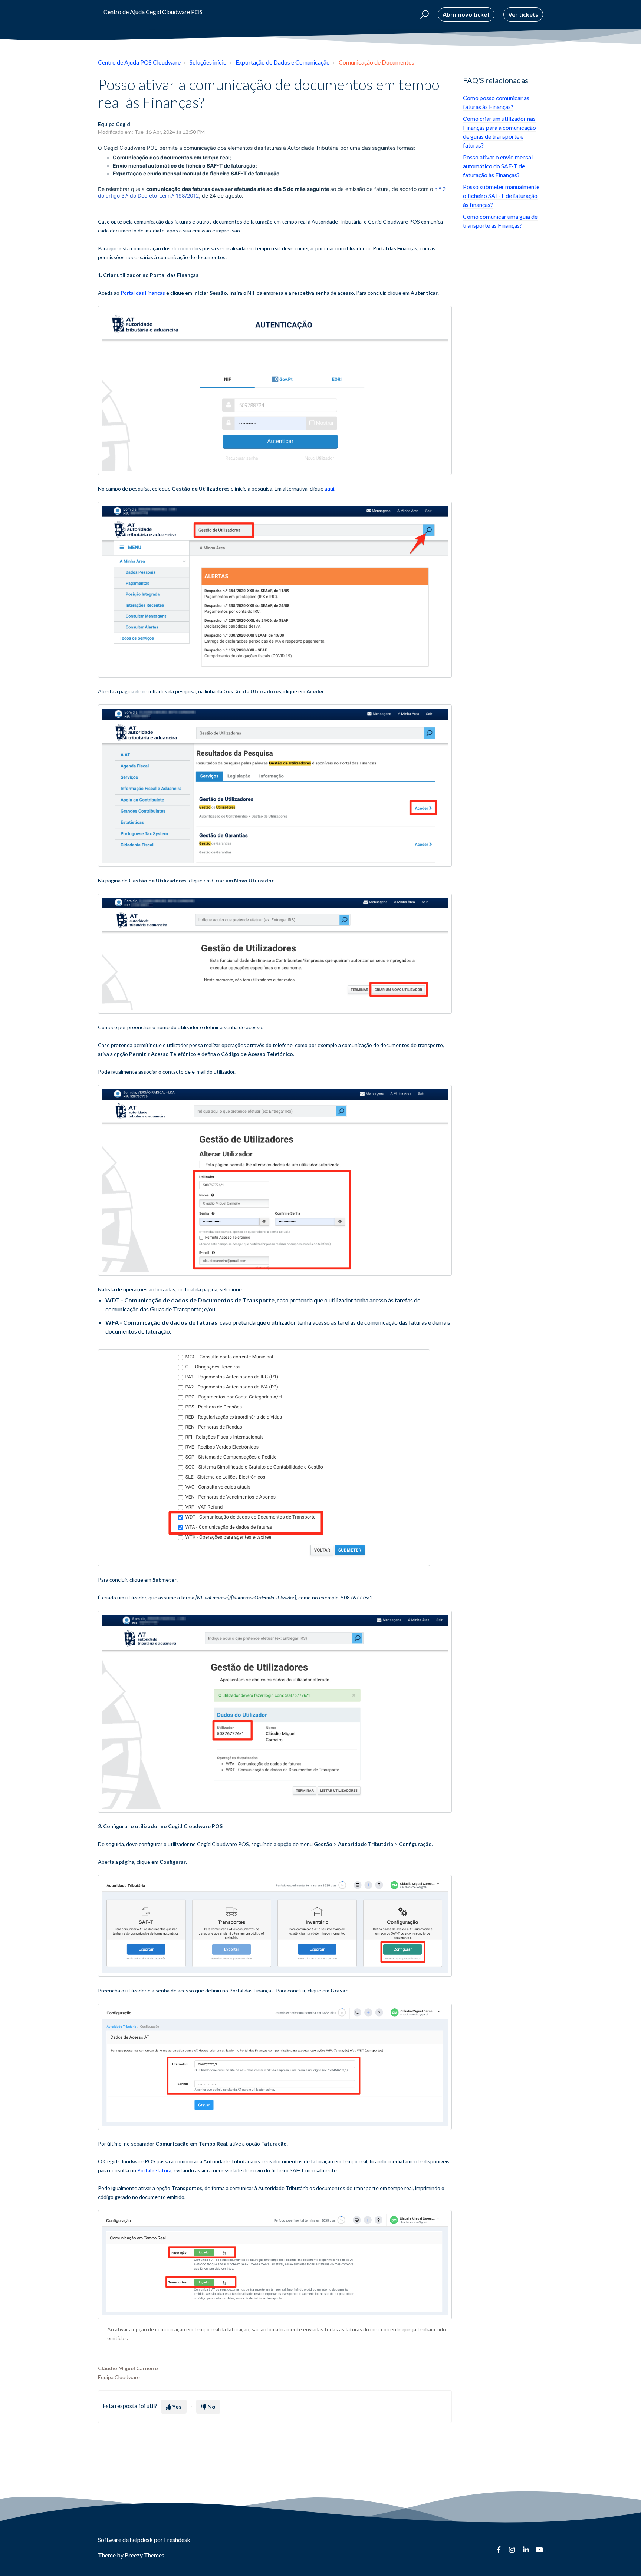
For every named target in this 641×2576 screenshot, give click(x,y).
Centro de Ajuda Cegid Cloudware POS (153, 12)
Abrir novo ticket (466, 14)
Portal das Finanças (143, 293)
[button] (423, 14)
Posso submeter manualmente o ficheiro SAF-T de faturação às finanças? (501, 196)
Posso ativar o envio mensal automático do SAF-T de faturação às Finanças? (498, 166)
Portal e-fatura (154, 2170)
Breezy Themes (144, 2555)
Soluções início (208, 62)
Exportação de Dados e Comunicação (283, 62)
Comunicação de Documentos (377, 62)
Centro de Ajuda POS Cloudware (139, 62)
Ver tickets (523, 14)
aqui (329, 488)
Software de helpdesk (126, 2539)
